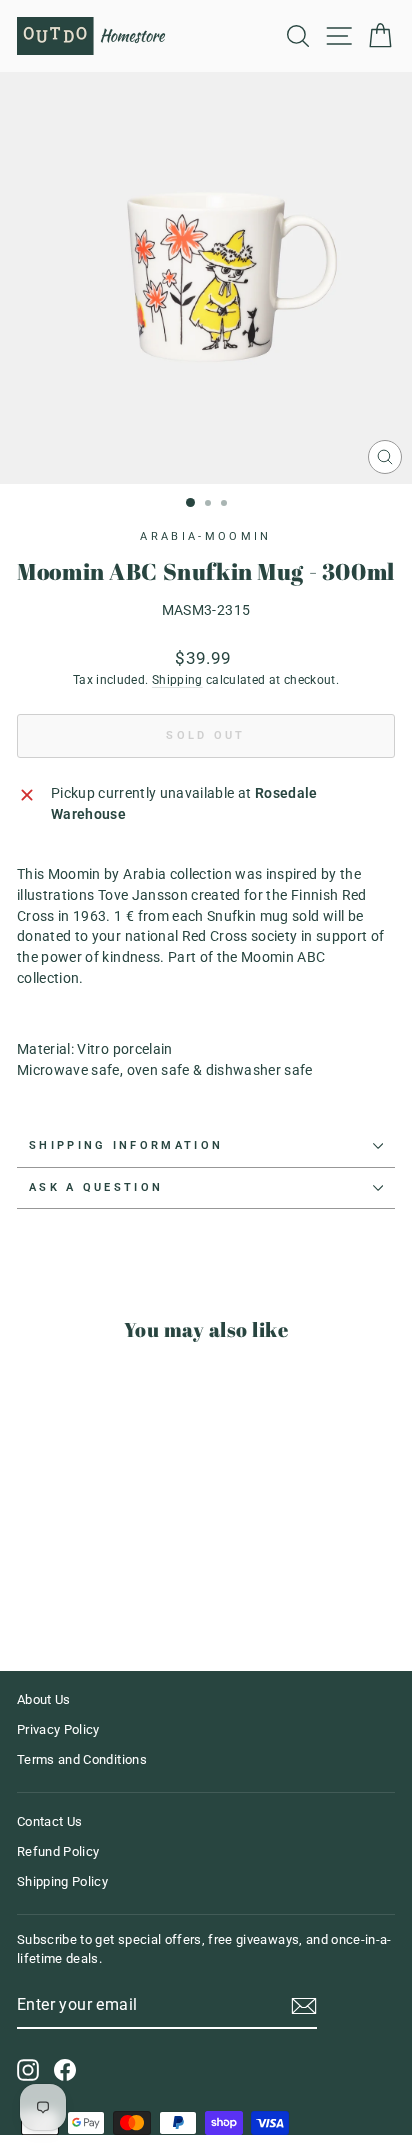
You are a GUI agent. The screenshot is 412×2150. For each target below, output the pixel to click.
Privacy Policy (58, 1729)
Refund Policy (58, 1851)
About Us (44, 1699)
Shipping (177, 680)
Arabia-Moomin (205, 536)
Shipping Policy (62, 1881)
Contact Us (49, 1821)
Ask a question (96, 1187)
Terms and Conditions (82, 1759)
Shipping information (126, 1145)
